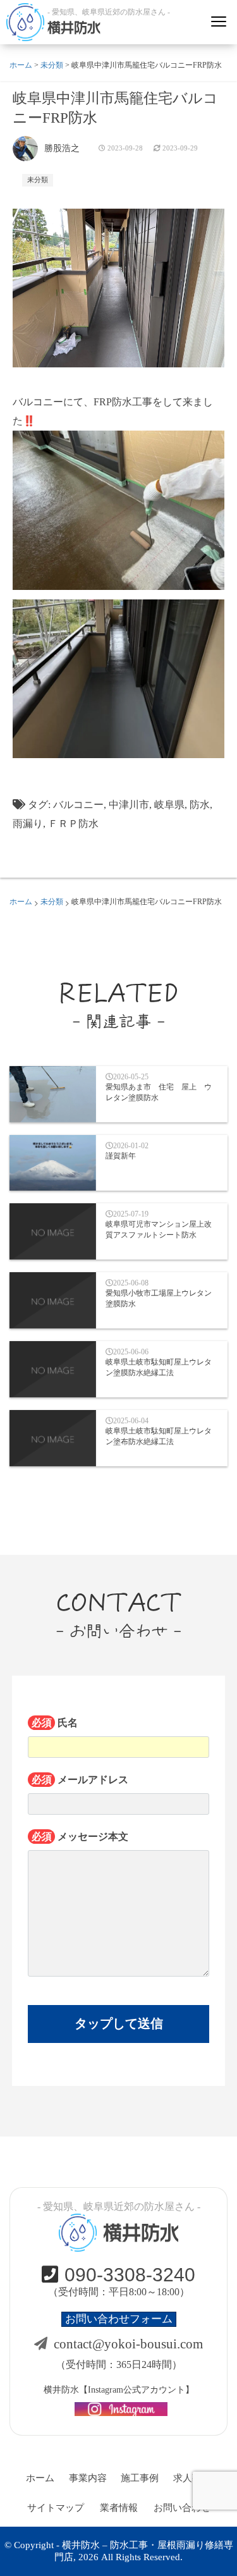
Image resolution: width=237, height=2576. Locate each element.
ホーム (40, 2478)
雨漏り (28, 824)
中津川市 (129, 805)
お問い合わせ (182, 2508)
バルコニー (78, 805)
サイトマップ (56, 2508)
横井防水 (74, 28)
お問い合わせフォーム (119, 2319)
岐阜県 (169, 805)
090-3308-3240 (130, 2275)
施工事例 (140, 2478)
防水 (200, 805)
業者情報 (119, 2508)
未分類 (38, 180)
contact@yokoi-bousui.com (128, 2344)
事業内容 (88, 2478)
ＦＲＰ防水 (73, 824)
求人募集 (192, 2478)
